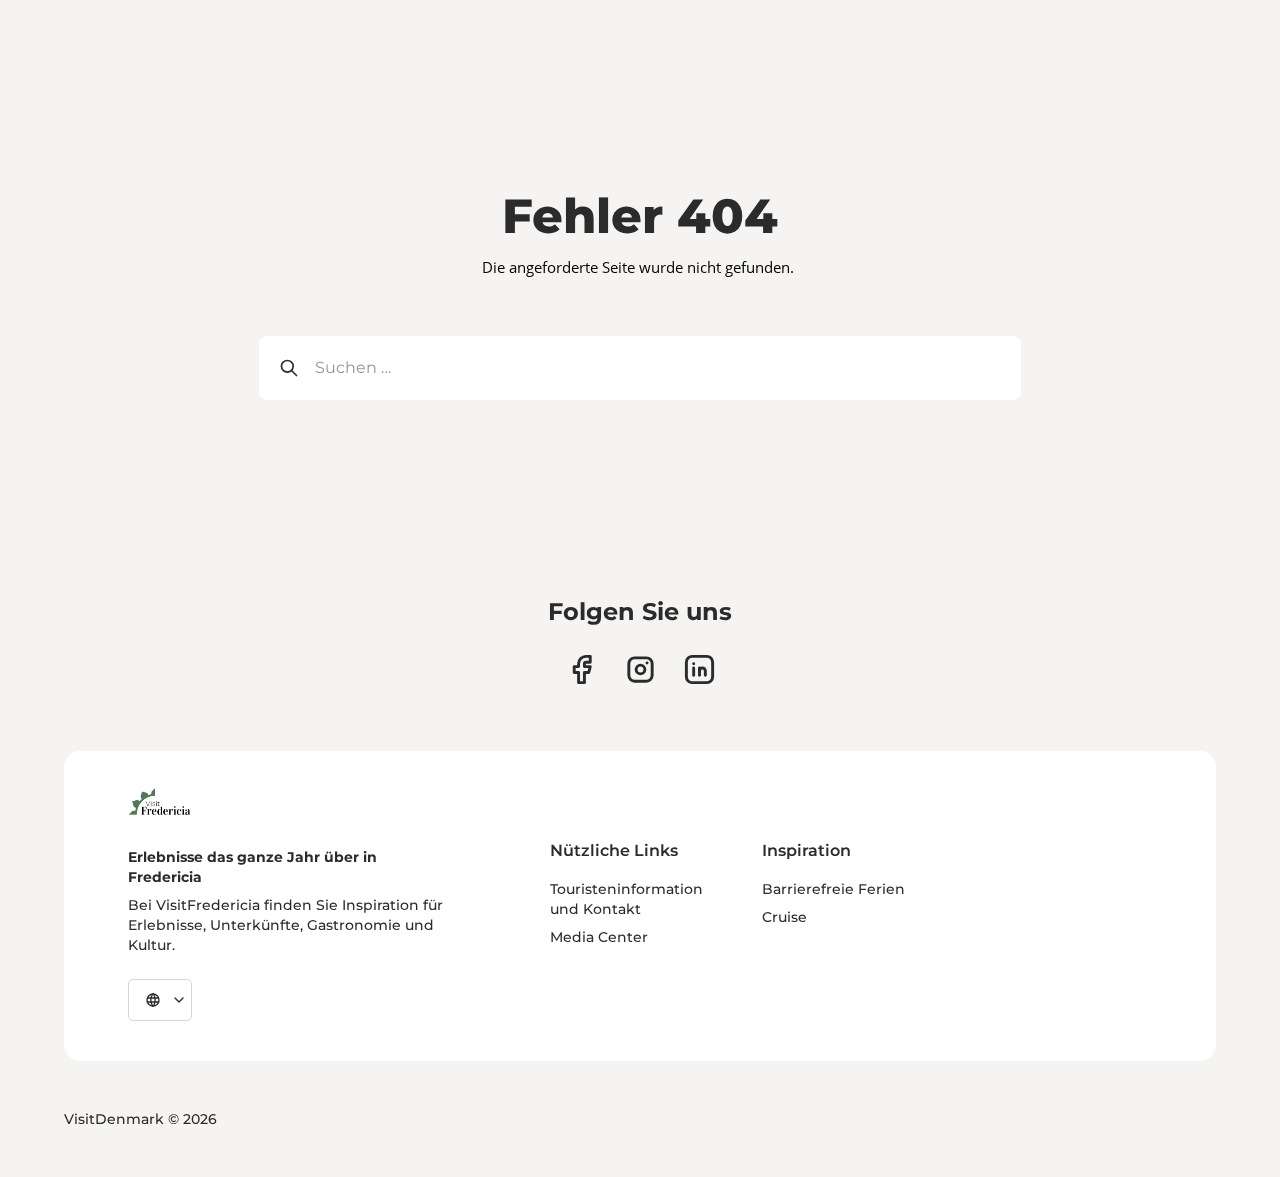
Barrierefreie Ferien (833, 889)
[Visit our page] (581, 669)
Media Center (599, 937)
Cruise (784, 917)
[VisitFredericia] (159, 799)
